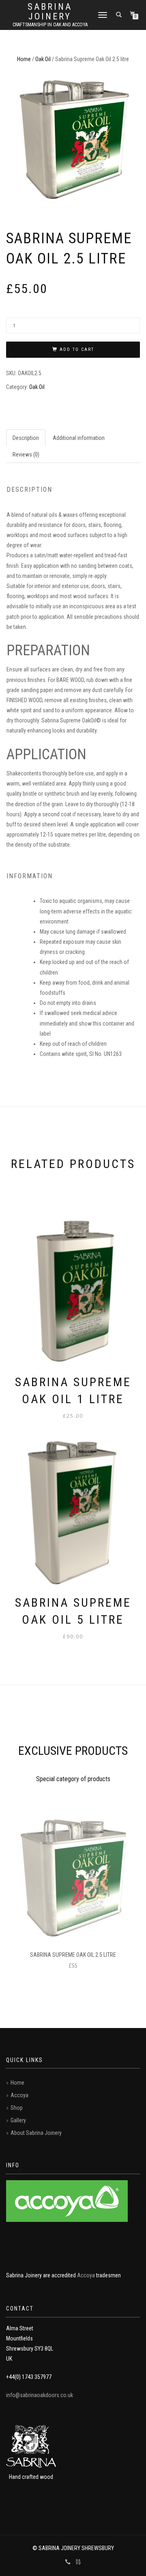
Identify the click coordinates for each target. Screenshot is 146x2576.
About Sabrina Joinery (36, 2133)
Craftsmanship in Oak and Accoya (50, 25)
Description (26, 438)
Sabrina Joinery (50, 12)
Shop (17, 2108)
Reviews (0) (26, 454)
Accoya (19, 2095)
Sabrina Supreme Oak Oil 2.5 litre (73, 1955)
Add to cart (77, 349)
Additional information (79, 438)
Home (24, 59)
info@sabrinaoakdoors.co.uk (40, 2395)
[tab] (26, 438)
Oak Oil (43, 59)
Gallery (18, 2120)
